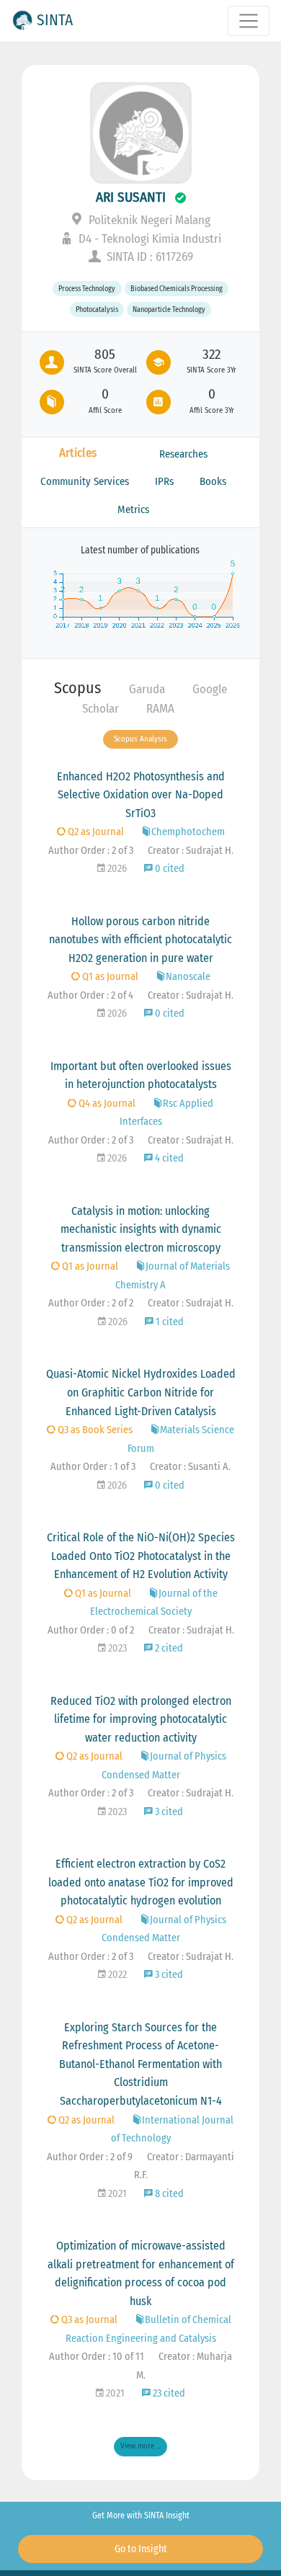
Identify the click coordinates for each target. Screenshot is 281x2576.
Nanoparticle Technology (169, 309)
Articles (78, 453)
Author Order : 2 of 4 (90, 995)
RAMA (160, 709)
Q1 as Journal (109, 977)
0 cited (169, 869)
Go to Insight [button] (141, 2549)
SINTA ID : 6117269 (148, 257)
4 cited (168, 1158)
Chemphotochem (188, 832)
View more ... (140, 2446)
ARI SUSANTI (131, 197)
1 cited (169, 1322)
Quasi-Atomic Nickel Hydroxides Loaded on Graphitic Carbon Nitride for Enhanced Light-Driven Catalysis (141, 1392)
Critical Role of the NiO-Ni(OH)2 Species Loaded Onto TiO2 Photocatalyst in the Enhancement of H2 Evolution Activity (141, 1556)
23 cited (168, 2393)
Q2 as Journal (95, 832)
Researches (183, 454)
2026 (116, 869)
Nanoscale (188, 977)
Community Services (85, 481)
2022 (116, 1975)
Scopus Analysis (140, 739)
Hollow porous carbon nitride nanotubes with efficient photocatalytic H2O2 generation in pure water (140, 940)
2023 (116, 1648)
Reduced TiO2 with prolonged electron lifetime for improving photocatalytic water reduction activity (141, 1719)
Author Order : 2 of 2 (91, 1303)
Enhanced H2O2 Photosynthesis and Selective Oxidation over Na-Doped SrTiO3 (141, 795)
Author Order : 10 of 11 (97, 2357)
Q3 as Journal (88, 2320)
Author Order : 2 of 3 (91, 851)
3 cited (168, 1812)
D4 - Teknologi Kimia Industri (148, 239)
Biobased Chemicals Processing (177, 289)
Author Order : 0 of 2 (91, 1630)
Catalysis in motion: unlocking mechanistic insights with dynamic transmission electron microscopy (141, 1229)
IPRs (164, 481)
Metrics (133, 509)
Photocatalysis (97, 309)
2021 (116, 2194)
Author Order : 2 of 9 (90, 2157)
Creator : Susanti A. (190, 1467)
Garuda (147, 689)
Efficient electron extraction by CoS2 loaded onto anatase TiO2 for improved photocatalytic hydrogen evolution (141, 1882)
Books (213, 481)
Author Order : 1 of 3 (93, 1467)
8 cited (168, 2194)
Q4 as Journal (106, 1104)
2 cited (168, 1648)
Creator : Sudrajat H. (191, 851)
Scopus (77, 688)
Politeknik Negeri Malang (148, 220)
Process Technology (87, 289)
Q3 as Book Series (94, 1430)
